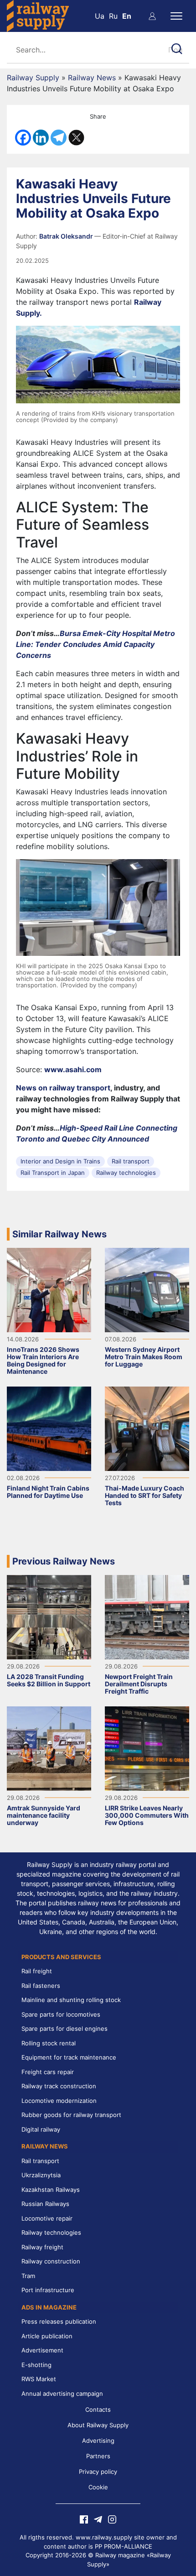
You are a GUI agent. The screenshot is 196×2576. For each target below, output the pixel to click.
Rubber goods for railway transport (71, 2115)
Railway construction (51, 2261)
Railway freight (42, 2247)
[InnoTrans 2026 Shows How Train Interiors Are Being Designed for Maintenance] (49, 1289)
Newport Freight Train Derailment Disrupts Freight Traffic (139, 1684)
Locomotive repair (47, 2218)
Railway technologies (126, 1173)
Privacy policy (98, 2472)
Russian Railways (45, 2204)
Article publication (47, 2336)
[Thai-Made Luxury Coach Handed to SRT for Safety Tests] (147, 1428)
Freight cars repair (48, 2072)
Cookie (98, 2487)
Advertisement (42, 2350)
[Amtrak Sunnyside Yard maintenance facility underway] (49, 1747)
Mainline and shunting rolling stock (71, 2000)
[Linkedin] (41, 138)
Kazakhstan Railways (51, 2190)
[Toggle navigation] (176, 16)
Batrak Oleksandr (67, 236)
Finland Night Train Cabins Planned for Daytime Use (48, 1492)
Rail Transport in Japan (53, 1173)
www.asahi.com (73, 1069)
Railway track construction (59, 2086)
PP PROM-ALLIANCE (124, 2546)
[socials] (84, 2519)
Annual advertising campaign (62, 2393)
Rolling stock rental (49, 2043)
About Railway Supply (98, 2425)
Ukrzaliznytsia (41, 2175)
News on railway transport (63, 1088)
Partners (98, 2456)
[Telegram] (59, 138)
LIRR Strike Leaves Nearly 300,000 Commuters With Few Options (147, 1815)
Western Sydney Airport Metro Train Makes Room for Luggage (144, 1357)
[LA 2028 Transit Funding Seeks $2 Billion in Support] (49, 1616)
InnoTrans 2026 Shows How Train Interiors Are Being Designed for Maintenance (43, 1360)
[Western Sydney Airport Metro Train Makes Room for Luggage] (147, 1289)
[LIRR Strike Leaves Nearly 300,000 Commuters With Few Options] (147, 1747)
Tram (28, 2276)
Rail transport (131, 1161)
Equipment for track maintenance (69, 2057)
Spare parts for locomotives (61, 2014)
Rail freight (37, 1971)
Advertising (98, 2440)
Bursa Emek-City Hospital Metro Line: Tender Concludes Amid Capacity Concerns (95, 644)
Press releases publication (59, 2321)
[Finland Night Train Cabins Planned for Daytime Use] (49, 1428)
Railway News (92, 78)
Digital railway (41, 2129)
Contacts (98, 2409)
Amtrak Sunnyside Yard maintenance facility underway (44, 1815)
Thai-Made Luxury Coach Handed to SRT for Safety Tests (144, 1495)
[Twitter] (76, 138)
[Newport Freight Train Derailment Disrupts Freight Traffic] (147, 1616)
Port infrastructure (48, 2290)
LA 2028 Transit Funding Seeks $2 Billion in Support (49, 1680)
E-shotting (36, 2365)
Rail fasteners (41, 1986)
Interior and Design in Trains (60, 1161)
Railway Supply (33, 78)
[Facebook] (23, 138)
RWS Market (39, 2379)
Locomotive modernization (59, 2101)
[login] (152, 16)
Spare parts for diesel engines (64, 2028)
